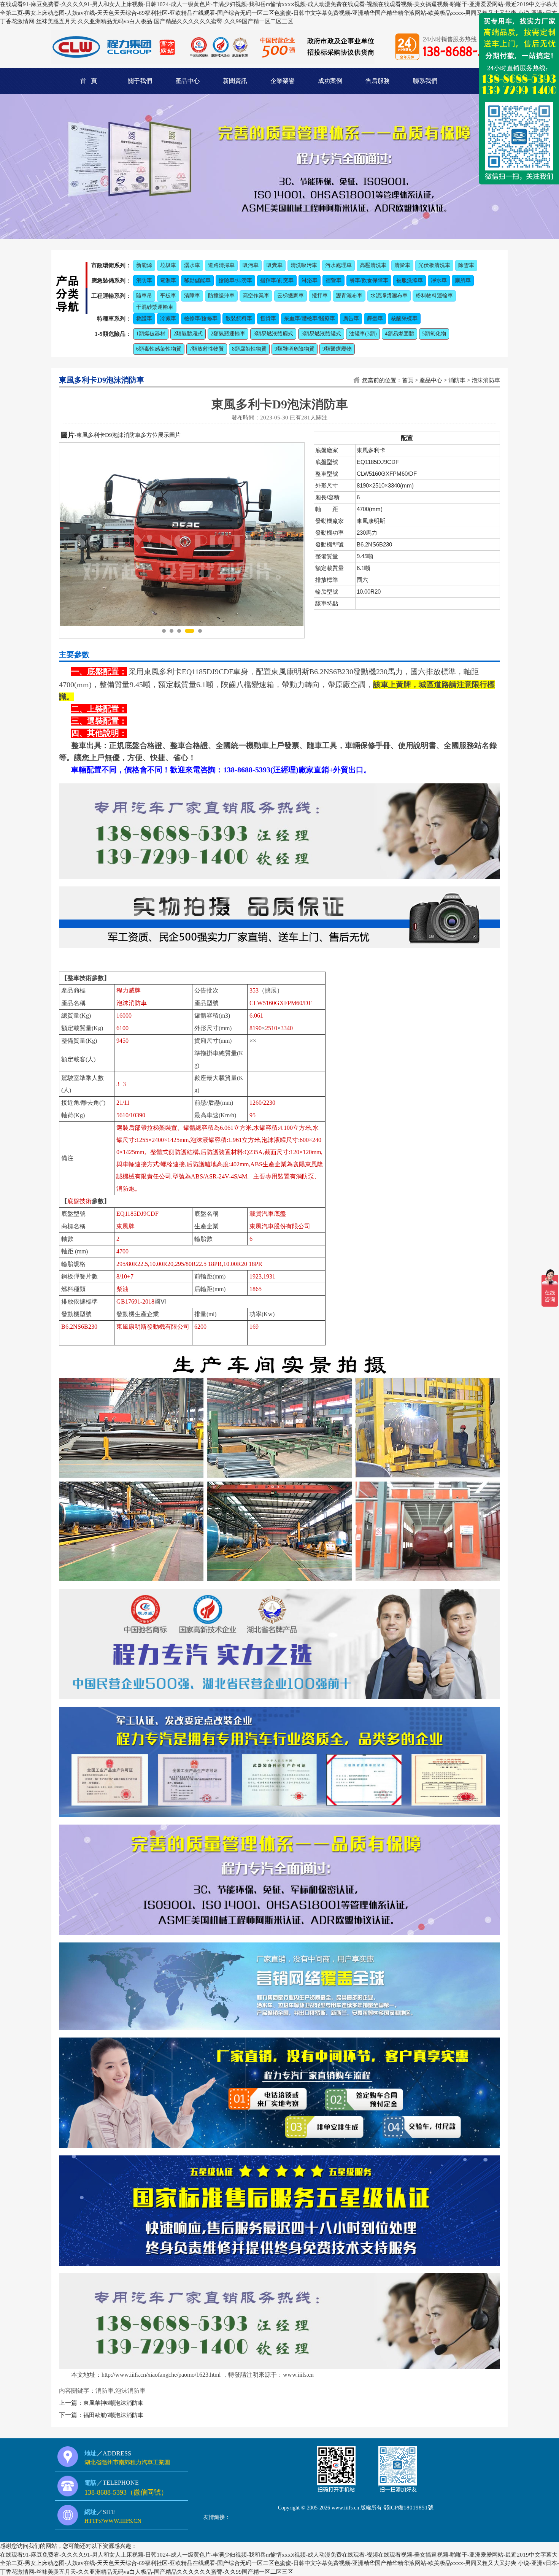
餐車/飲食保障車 (369, 280)
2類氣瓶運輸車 (228, 334)
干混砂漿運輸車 (155, 307)
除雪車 (466, 265)
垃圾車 (168, 265)
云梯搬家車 (291, 296)
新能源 (144, 265)
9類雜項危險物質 (295, 349)
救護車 (144, 318)
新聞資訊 (235, 81)
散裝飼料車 (239, 318)
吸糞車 (275, 265)
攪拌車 (320, 296)
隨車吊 (144, 296)
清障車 (192, 296)
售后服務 (378, 81)
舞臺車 (375, 318)
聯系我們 (425, 81)
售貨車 (268, 318)
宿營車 (333, 280)
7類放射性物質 (207, 349)
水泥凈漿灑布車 (389, 296)
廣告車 (351, 318)
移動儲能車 (197, 280)
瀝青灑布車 (349, 296)
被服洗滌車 (410, 280)
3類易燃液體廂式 (273, 334)
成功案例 (330, 81)
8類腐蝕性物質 (249, 349)
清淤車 (402, 265)
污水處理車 (338, 265)
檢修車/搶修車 (201, 318)
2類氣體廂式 (188, 334)
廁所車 (463, 280)
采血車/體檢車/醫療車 (310, 318)
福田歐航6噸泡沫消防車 (113, 2415)
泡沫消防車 (486, 380)
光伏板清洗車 (434, 265)
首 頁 (89, 81)
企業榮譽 (283, 81)
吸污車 (251, 265)
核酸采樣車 (404, 318)
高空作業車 (256, 296)
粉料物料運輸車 (434, 296)
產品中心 (187, 81)
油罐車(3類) (363, 334)
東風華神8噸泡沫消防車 (113, 2403)
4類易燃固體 (399, 334)
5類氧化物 (434, 334)
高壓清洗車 (373, 265)
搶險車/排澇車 (235, 280)
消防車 (144, 280)
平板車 (168, 296)
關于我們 (140, 81)
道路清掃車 (221, 265)
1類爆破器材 (151, 334)
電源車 (168, 280)
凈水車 (439, 280)
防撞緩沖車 (221, 296)
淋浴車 (310, 280)
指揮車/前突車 (277, 280)
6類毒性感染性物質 (159, 349)
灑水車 (192, 265)
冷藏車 (168, 318)
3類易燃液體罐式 (321, 334)
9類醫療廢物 (337, 349)
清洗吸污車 (304, 265)
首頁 (408, 380)
